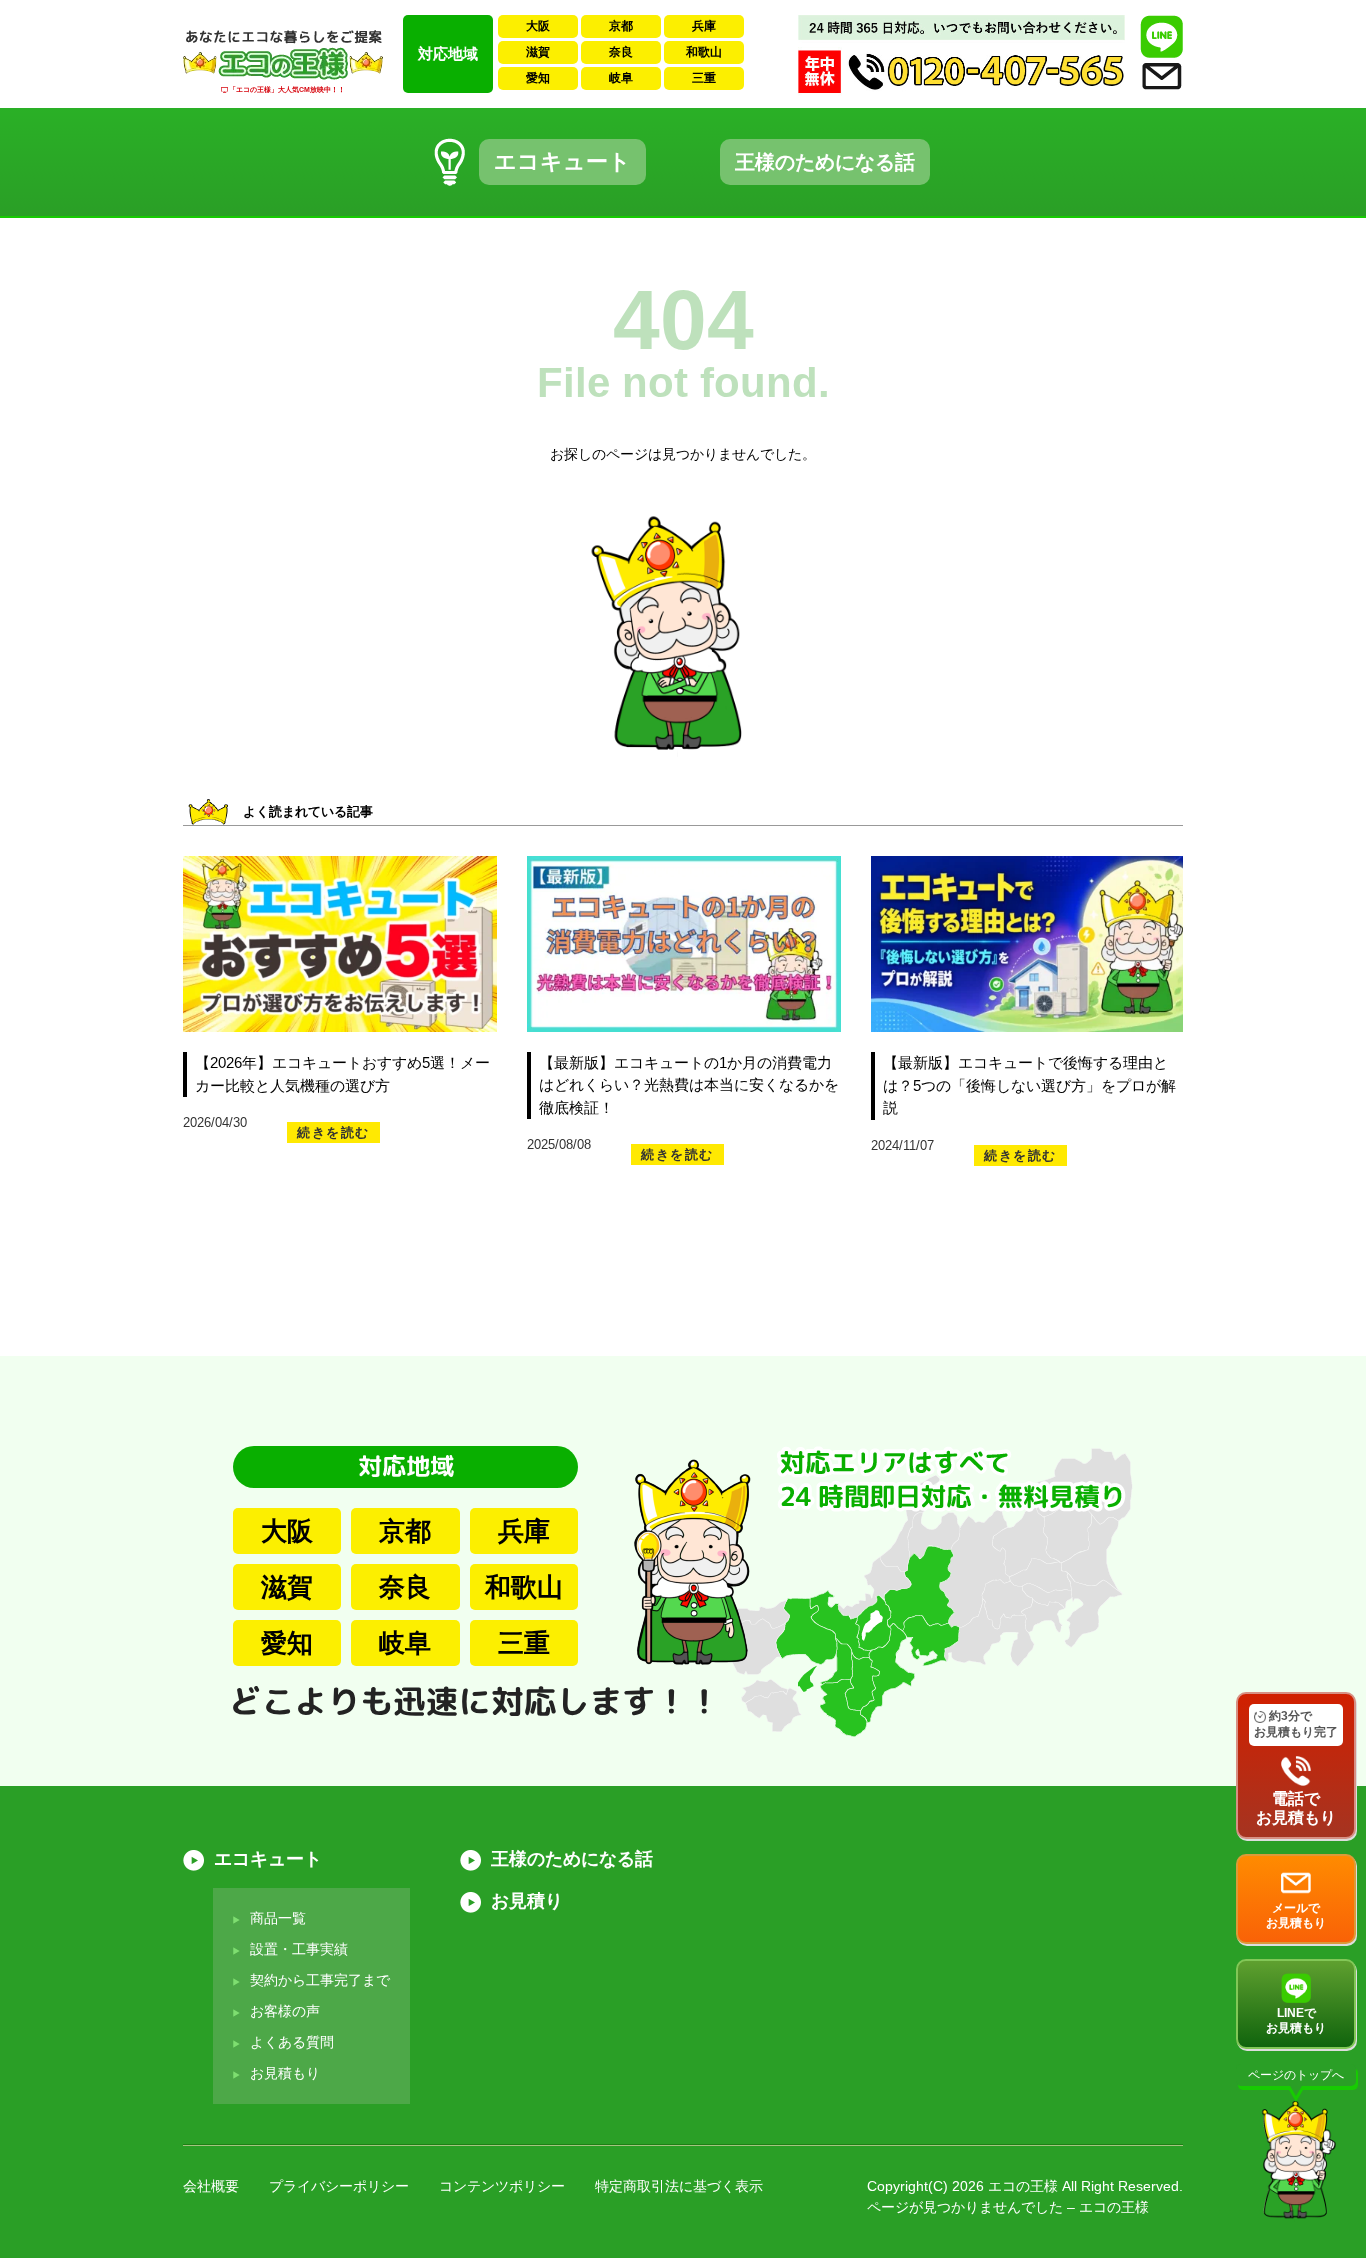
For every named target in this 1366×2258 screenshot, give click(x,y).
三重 (704, 78)
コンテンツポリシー (502, 2186)
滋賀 (538, 52)
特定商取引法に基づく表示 (679, 2186)
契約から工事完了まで (320, 1980)
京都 (621, 26)
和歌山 (704, 52)
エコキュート (562, 161)
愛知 (538, 78)
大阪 (538, 26)
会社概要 (211, 2186)
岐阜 (621, 78)
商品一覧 (278, 1918)
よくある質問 (292, 2042)
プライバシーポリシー (339, 2186)
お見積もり (285, 2073)
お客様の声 (285, 2011)
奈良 (621, 52)
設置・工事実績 (299, 1949)
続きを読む (333, 1132)
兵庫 (704, 26)
